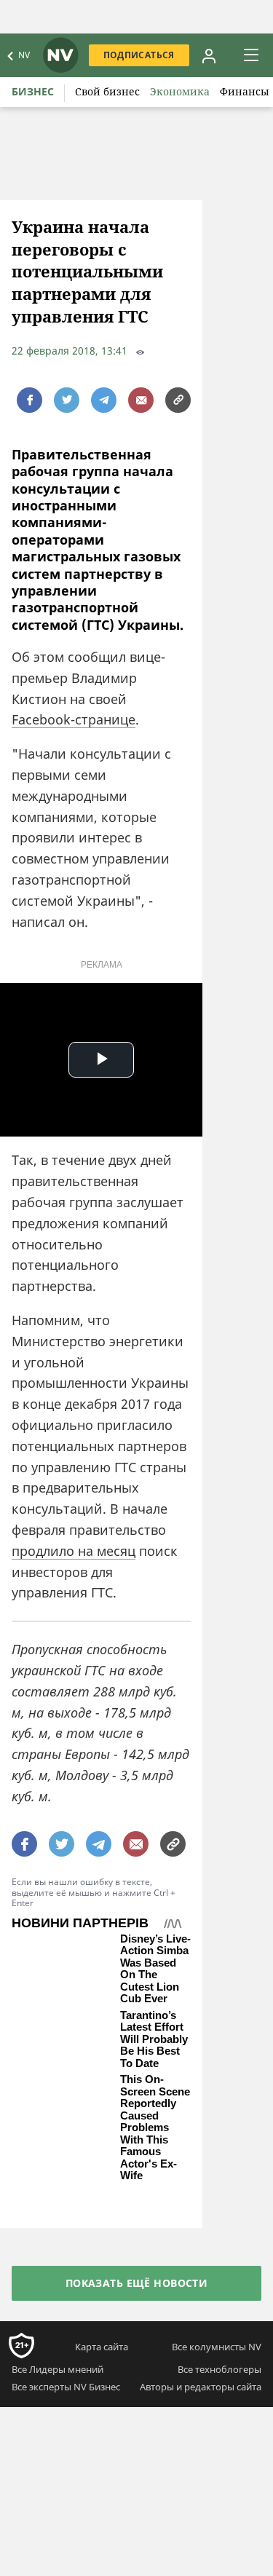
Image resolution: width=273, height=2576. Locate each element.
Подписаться (139, 55)
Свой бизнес (107, 91)
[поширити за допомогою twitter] (67, 400)
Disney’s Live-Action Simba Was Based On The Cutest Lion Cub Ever (155, 1969)
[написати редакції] (141, 400)
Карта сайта (102, 2347)
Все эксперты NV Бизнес (66, 2387)
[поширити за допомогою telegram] (104, 400)
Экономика (180, 91)
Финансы (245, 91)
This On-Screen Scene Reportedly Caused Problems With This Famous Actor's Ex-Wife (155, 2127)
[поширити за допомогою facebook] (29, 400)
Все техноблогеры (219, 2369)
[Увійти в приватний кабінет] (209, 55)
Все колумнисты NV (217, 2347)
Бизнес (33, 91)
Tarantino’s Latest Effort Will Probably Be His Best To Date (154, 2039)
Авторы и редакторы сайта (201, 2387)
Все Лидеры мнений (58, 2369)
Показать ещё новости (136, 2283)
